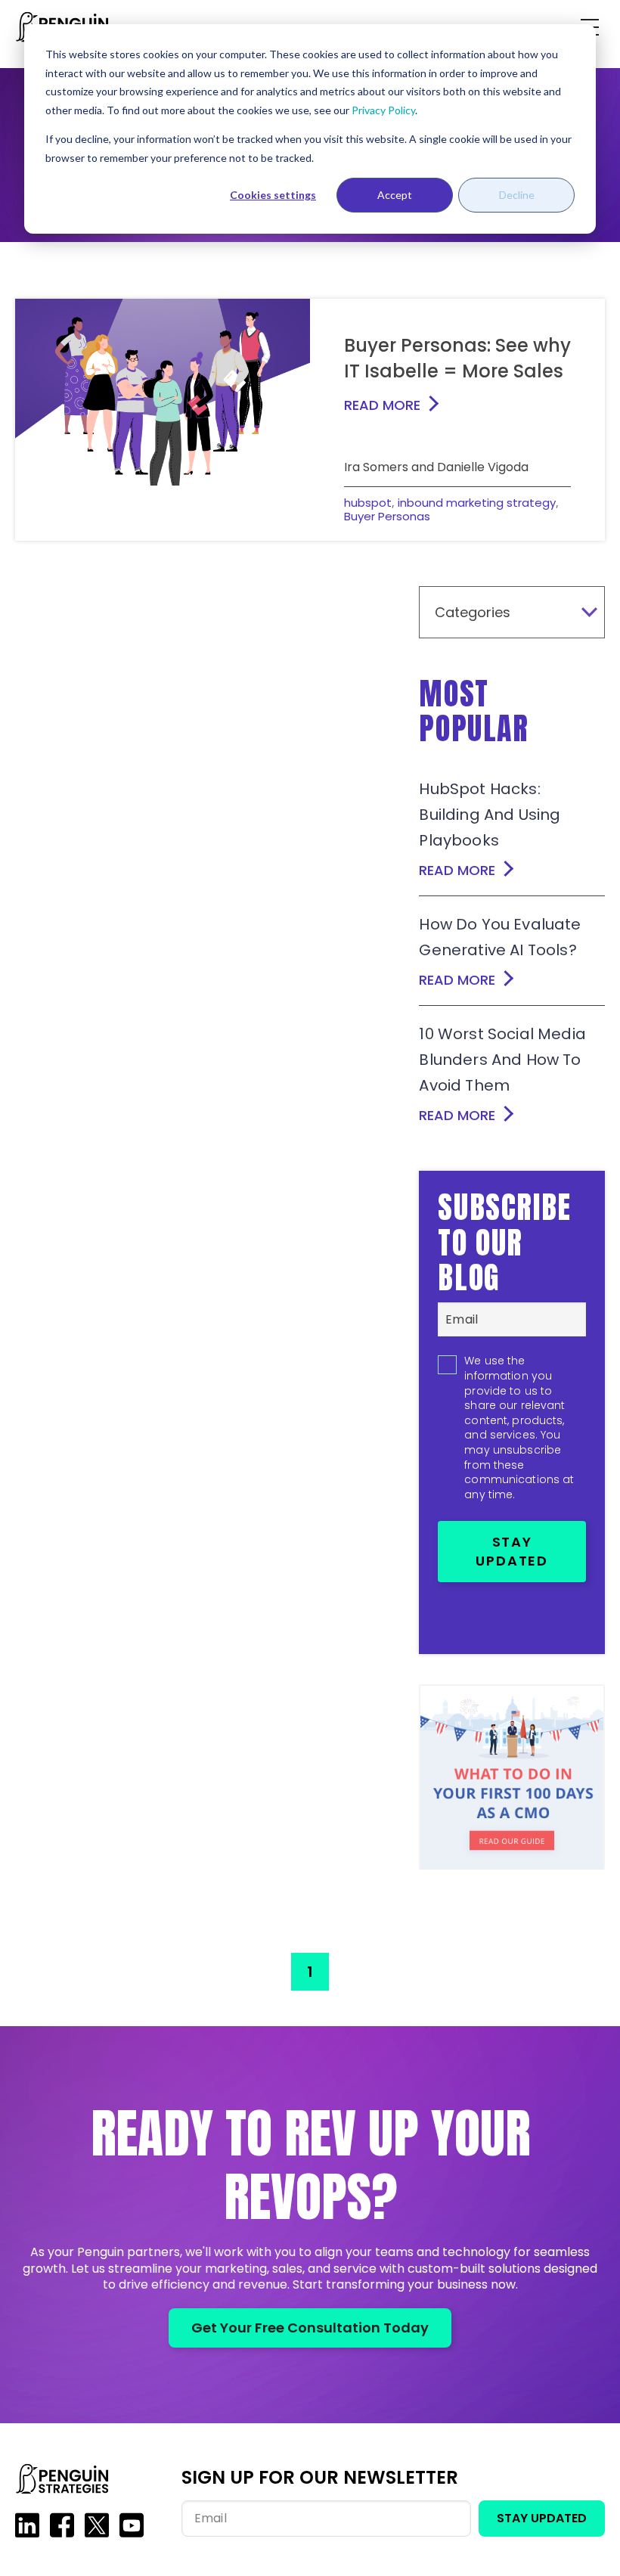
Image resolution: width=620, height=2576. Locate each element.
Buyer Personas (387, 516)
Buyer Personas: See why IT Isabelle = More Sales (457, 358)
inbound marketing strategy (477, 503)
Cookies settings (273, 195)
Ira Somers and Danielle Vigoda (436, 467)
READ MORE (382, 405)
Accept (395, 195)
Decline (517, 195)
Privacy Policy (383, 110)
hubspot (368, 503)
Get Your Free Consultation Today (310, 2328)
